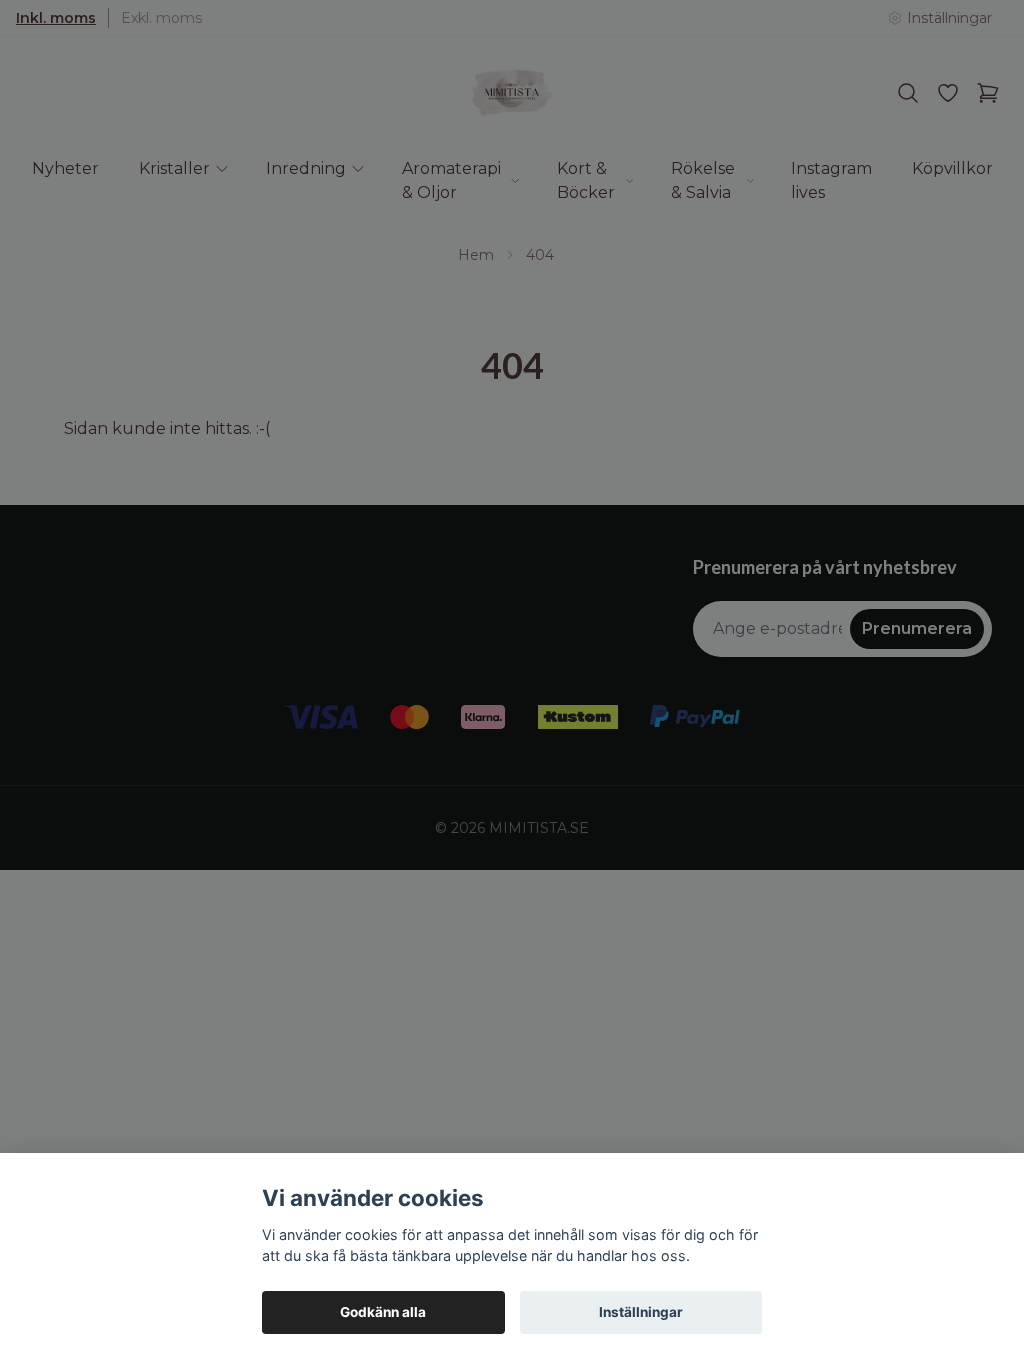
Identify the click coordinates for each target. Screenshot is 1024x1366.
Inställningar (641, 1312)
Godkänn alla (383, 1312)
